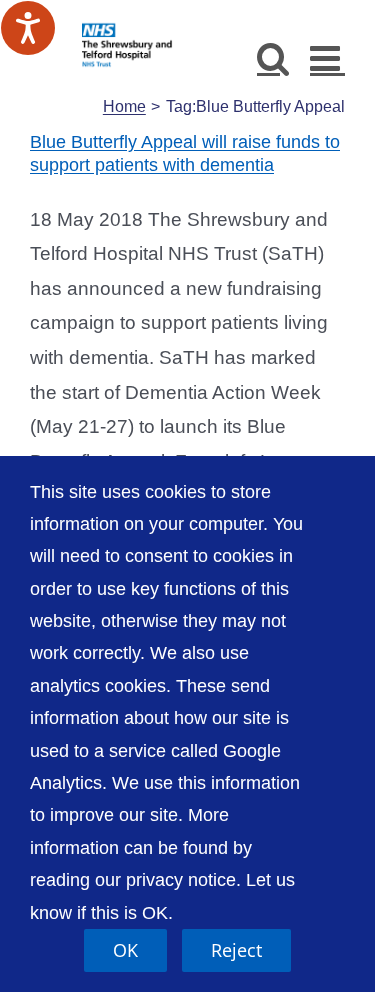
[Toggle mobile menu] (327, 57)
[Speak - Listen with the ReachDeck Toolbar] (28, 28)
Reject (236, 950)
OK (125, 950)
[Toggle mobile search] (273, 57)
